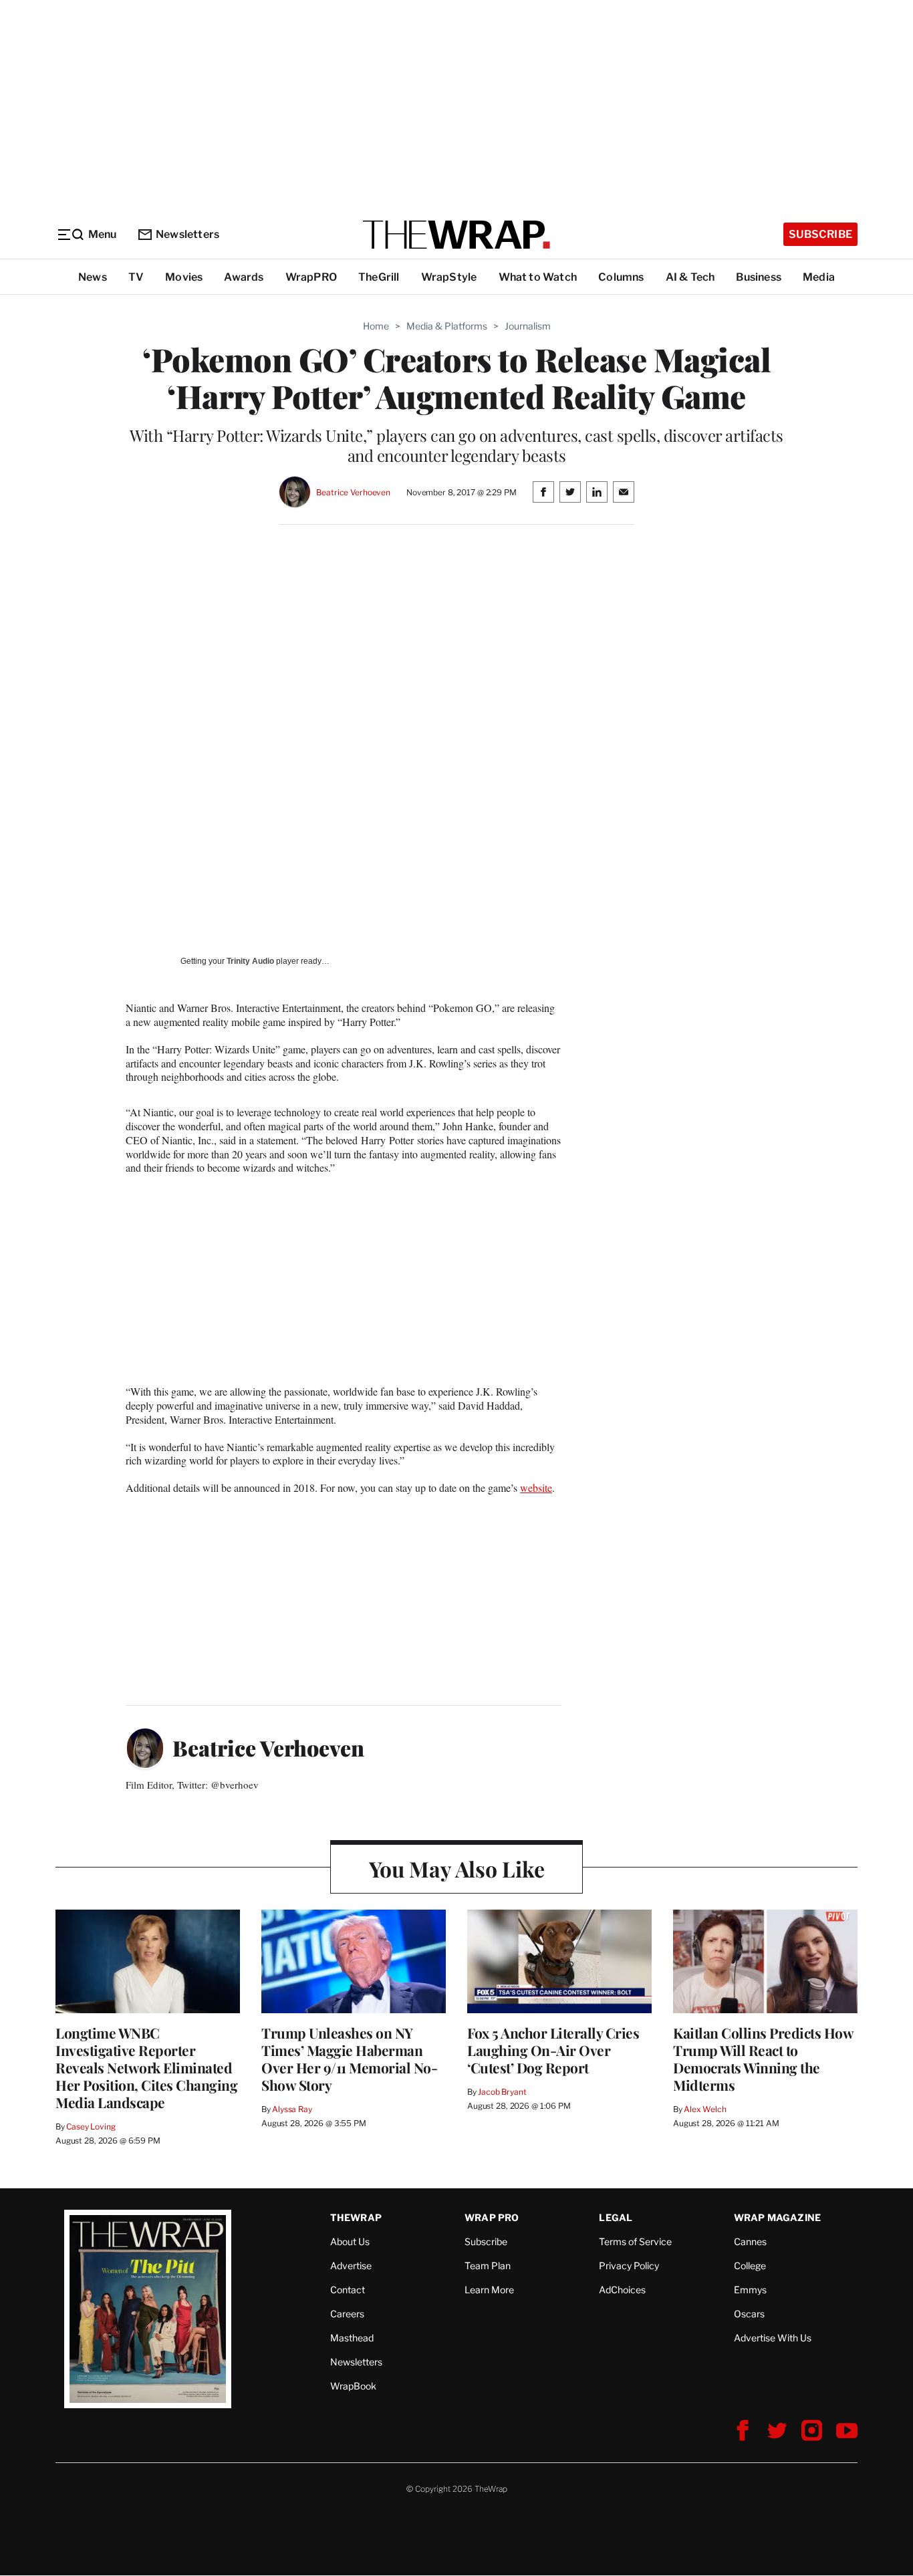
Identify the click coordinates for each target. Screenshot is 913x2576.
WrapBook (353, 2386)
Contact (348, 2290)
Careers (347, 2314)
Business (759, 277)
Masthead (352, 2338)
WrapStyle (449, 277)
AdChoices (622, 2290)
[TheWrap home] (456, 235)
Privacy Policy (629, 2266)
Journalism (528, 326)
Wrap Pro (492, 2217)
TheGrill (379, 277)
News (93, 277)
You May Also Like (457, 1869)
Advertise (351, 2266)
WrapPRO (311, 277)
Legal (616, 2217)
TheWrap (356, 2217)
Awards (244, 277)
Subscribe (820, 234)
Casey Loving (91, 2127)
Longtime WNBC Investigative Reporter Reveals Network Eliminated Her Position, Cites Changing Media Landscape (146, 2067)
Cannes (750, 2241)
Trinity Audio (250, 961)
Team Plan (488, 2266)
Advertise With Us (773, 2338)
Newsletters (187, 234)
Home (376, 326)
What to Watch (538, 277)
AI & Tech (690, 277)
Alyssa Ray (292, 2109)
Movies (184, 277)
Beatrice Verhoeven (353, 492)
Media (819, 277)
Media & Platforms (447, 326)
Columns (621, 277)
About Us (350, 2241)
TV (136, 277)
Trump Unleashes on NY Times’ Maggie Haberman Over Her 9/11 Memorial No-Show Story (349, 2059)
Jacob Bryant (502, 2092)
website (536, 1488)
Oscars (749, 2314)
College (750, 2266)
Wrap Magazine (778, 2217)
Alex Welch (705, 2109)
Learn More (489, 2290)
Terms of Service (635, 2241)
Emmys (750, 2290)
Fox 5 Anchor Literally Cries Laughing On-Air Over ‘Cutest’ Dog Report (553, 2050)
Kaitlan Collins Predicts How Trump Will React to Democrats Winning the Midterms (763, 2059)
